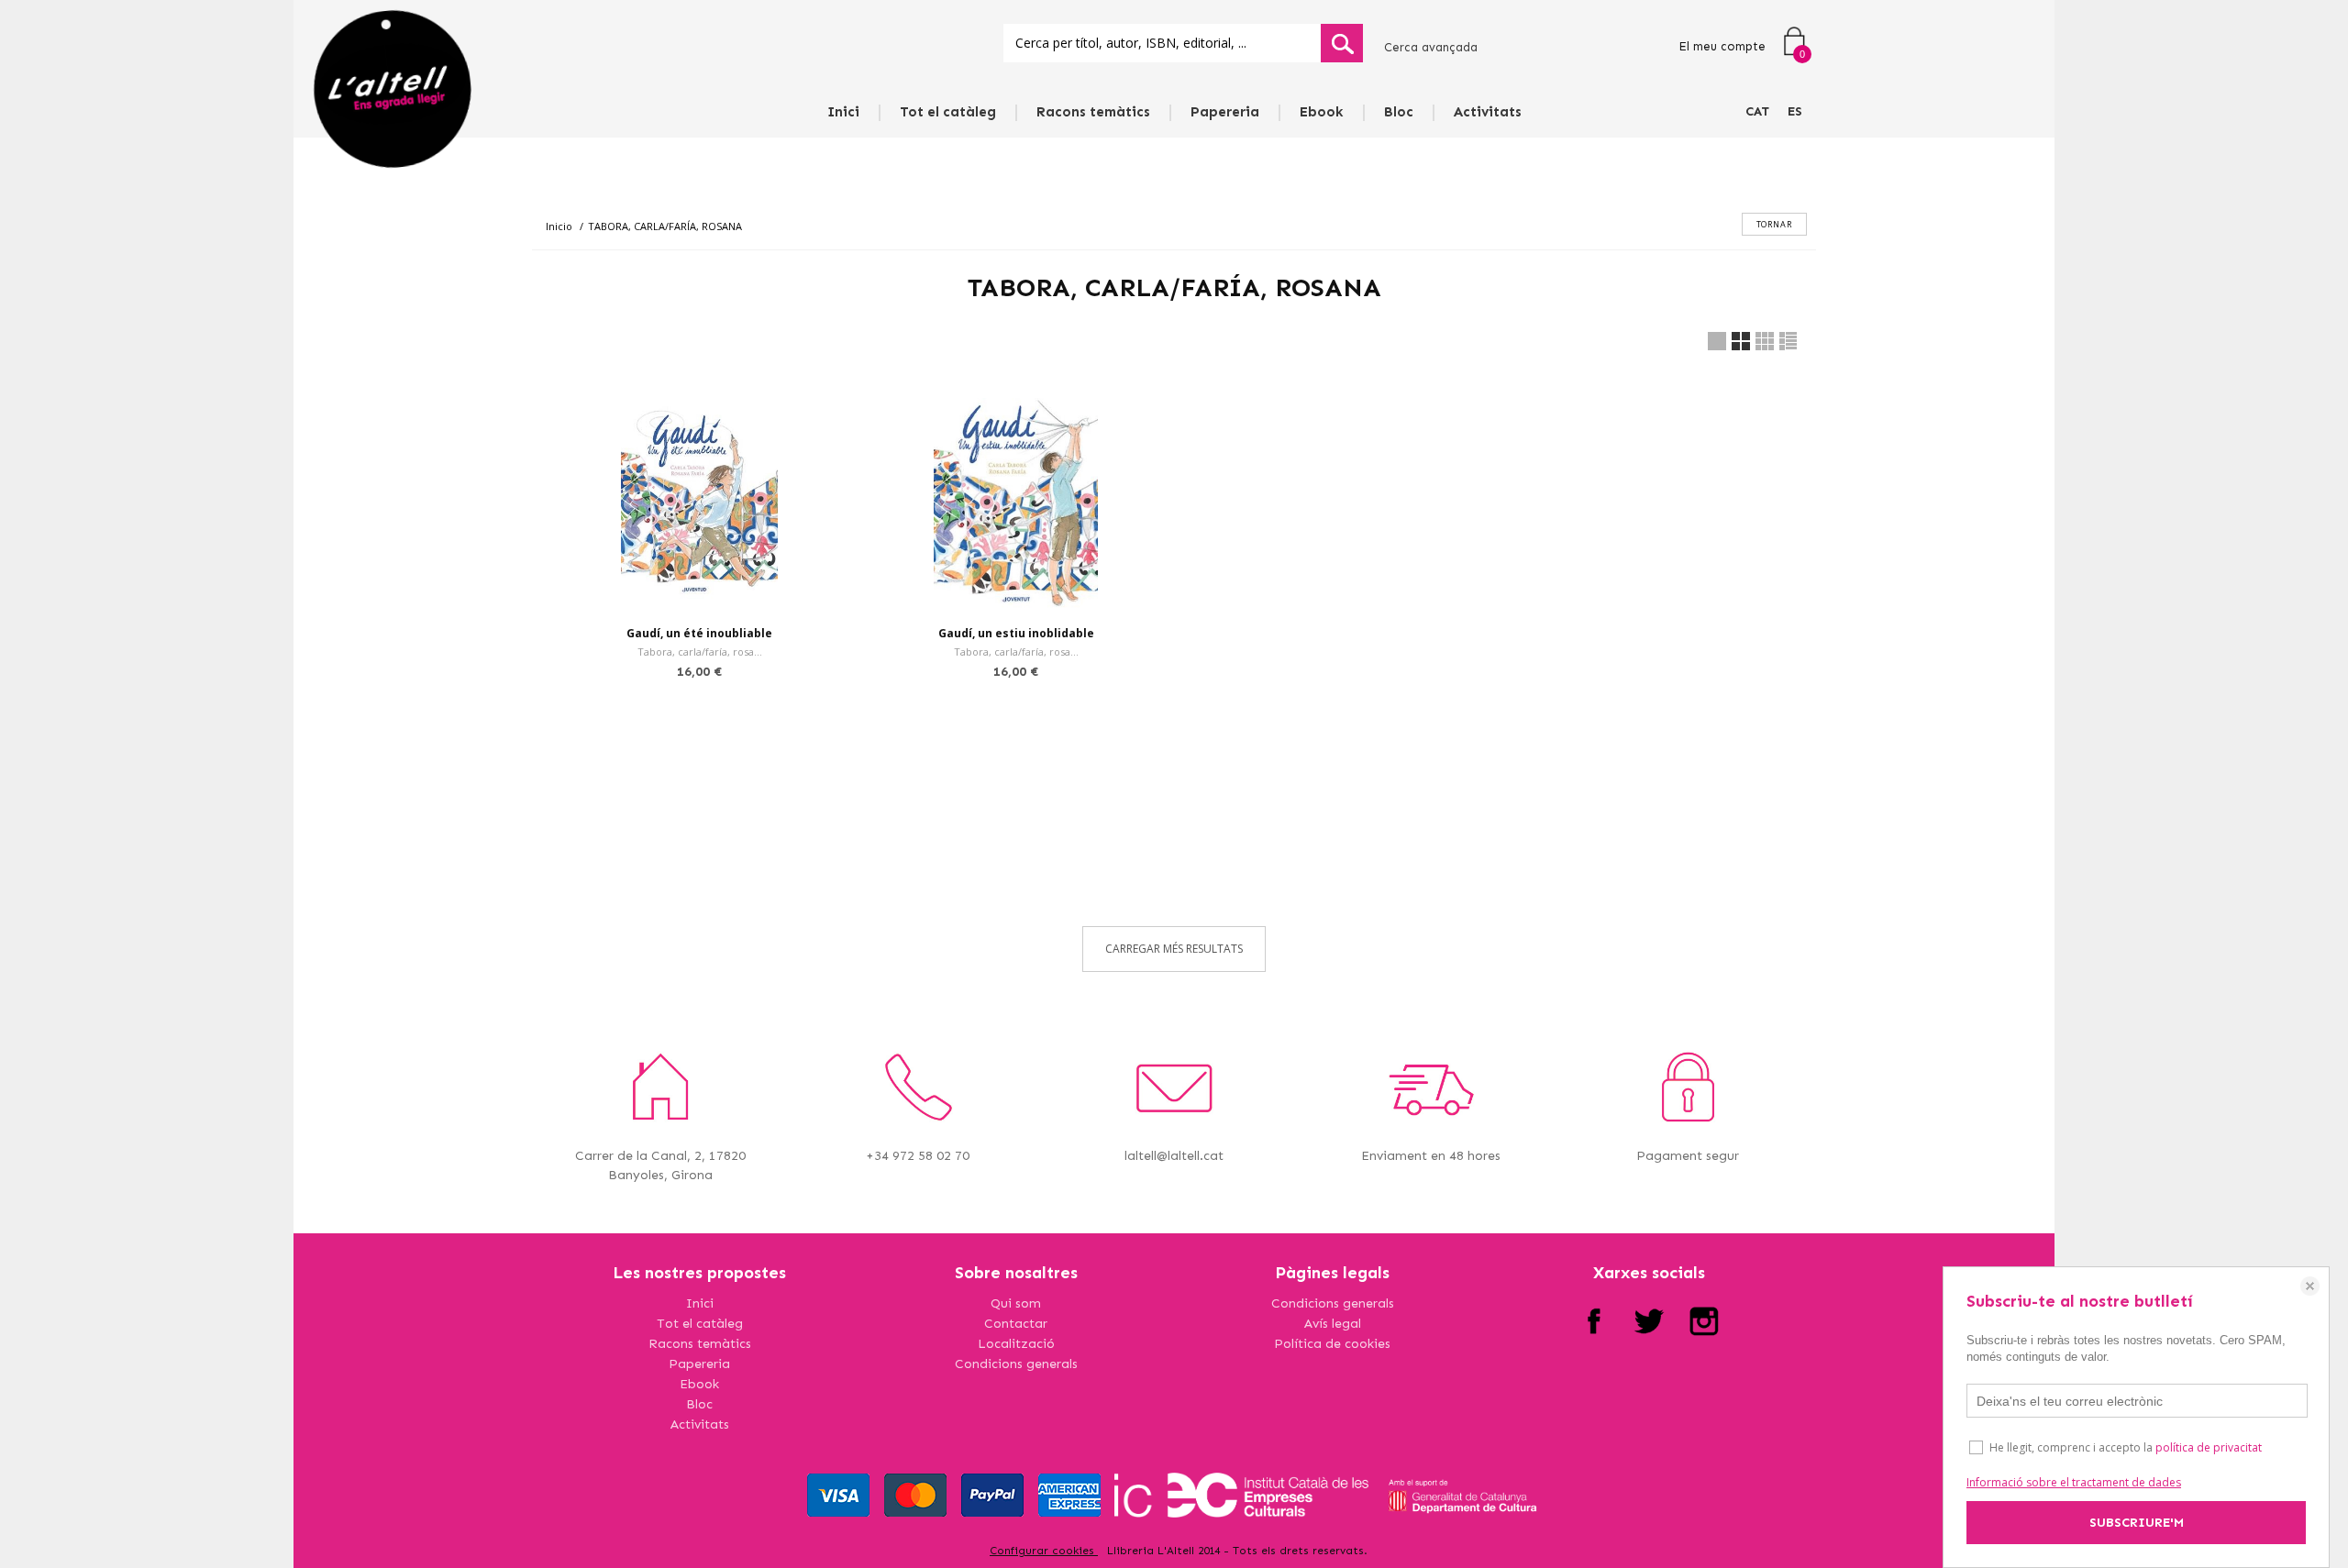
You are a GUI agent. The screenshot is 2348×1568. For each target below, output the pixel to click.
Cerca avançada (1431, 47)
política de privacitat (2209, 1447)
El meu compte (1722, 46)
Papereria (1225, 112)
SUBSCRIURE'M (2137, 1523)
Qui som (1016, 1303)
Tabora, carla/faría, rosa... (700, 651)
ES (1795, 111)
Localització (1016, 1344)
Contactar (1016, 1324)
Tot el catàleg (948, 112)
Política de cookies (1332, 1344)
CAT (1757, 111)
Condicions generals (1016, 1364)
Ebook (1322, 112)
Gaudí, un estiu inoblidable (1016, 633)
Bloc (1399, 112)
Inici (843, 112)
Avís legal (1333, 1324)
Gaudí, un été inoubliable (699, 633)
